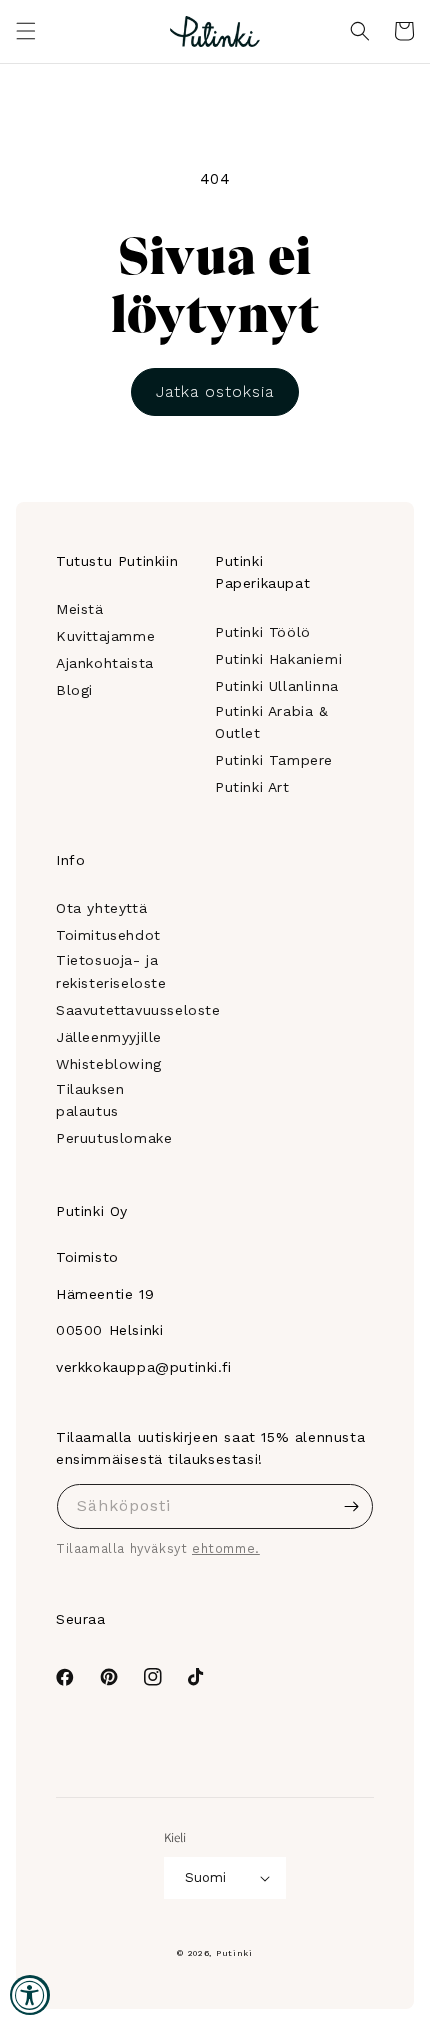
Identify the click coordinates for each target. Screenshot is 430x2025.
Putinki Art (252, 787)
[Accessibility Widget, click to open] (30, 1995)
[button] (26, 31)
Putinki (234, 1953)
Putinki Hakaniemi (278, 659)
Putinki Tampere (274, 760)
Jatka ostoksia (215, 391)
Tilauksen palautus (90, 1100)
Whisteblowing (109, 1064)
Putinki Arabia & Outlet (272, 722)
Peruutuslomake (114, 1138)
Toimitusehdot (108, 935)
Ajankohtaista (105, 663)
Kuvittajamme (105, 636)
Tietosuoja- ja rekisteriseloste (111, 971)
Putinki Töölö (263, 632)
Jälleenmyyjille (109, 1037)
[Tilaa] (351, 1506)
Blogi (74, 690)
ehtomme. (226, 1548)
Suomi (205, 1877)
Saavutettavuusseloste (138, 1010)
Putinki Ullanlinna (277, 686)
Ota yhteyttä (101, 908)
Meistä (80, 609)
